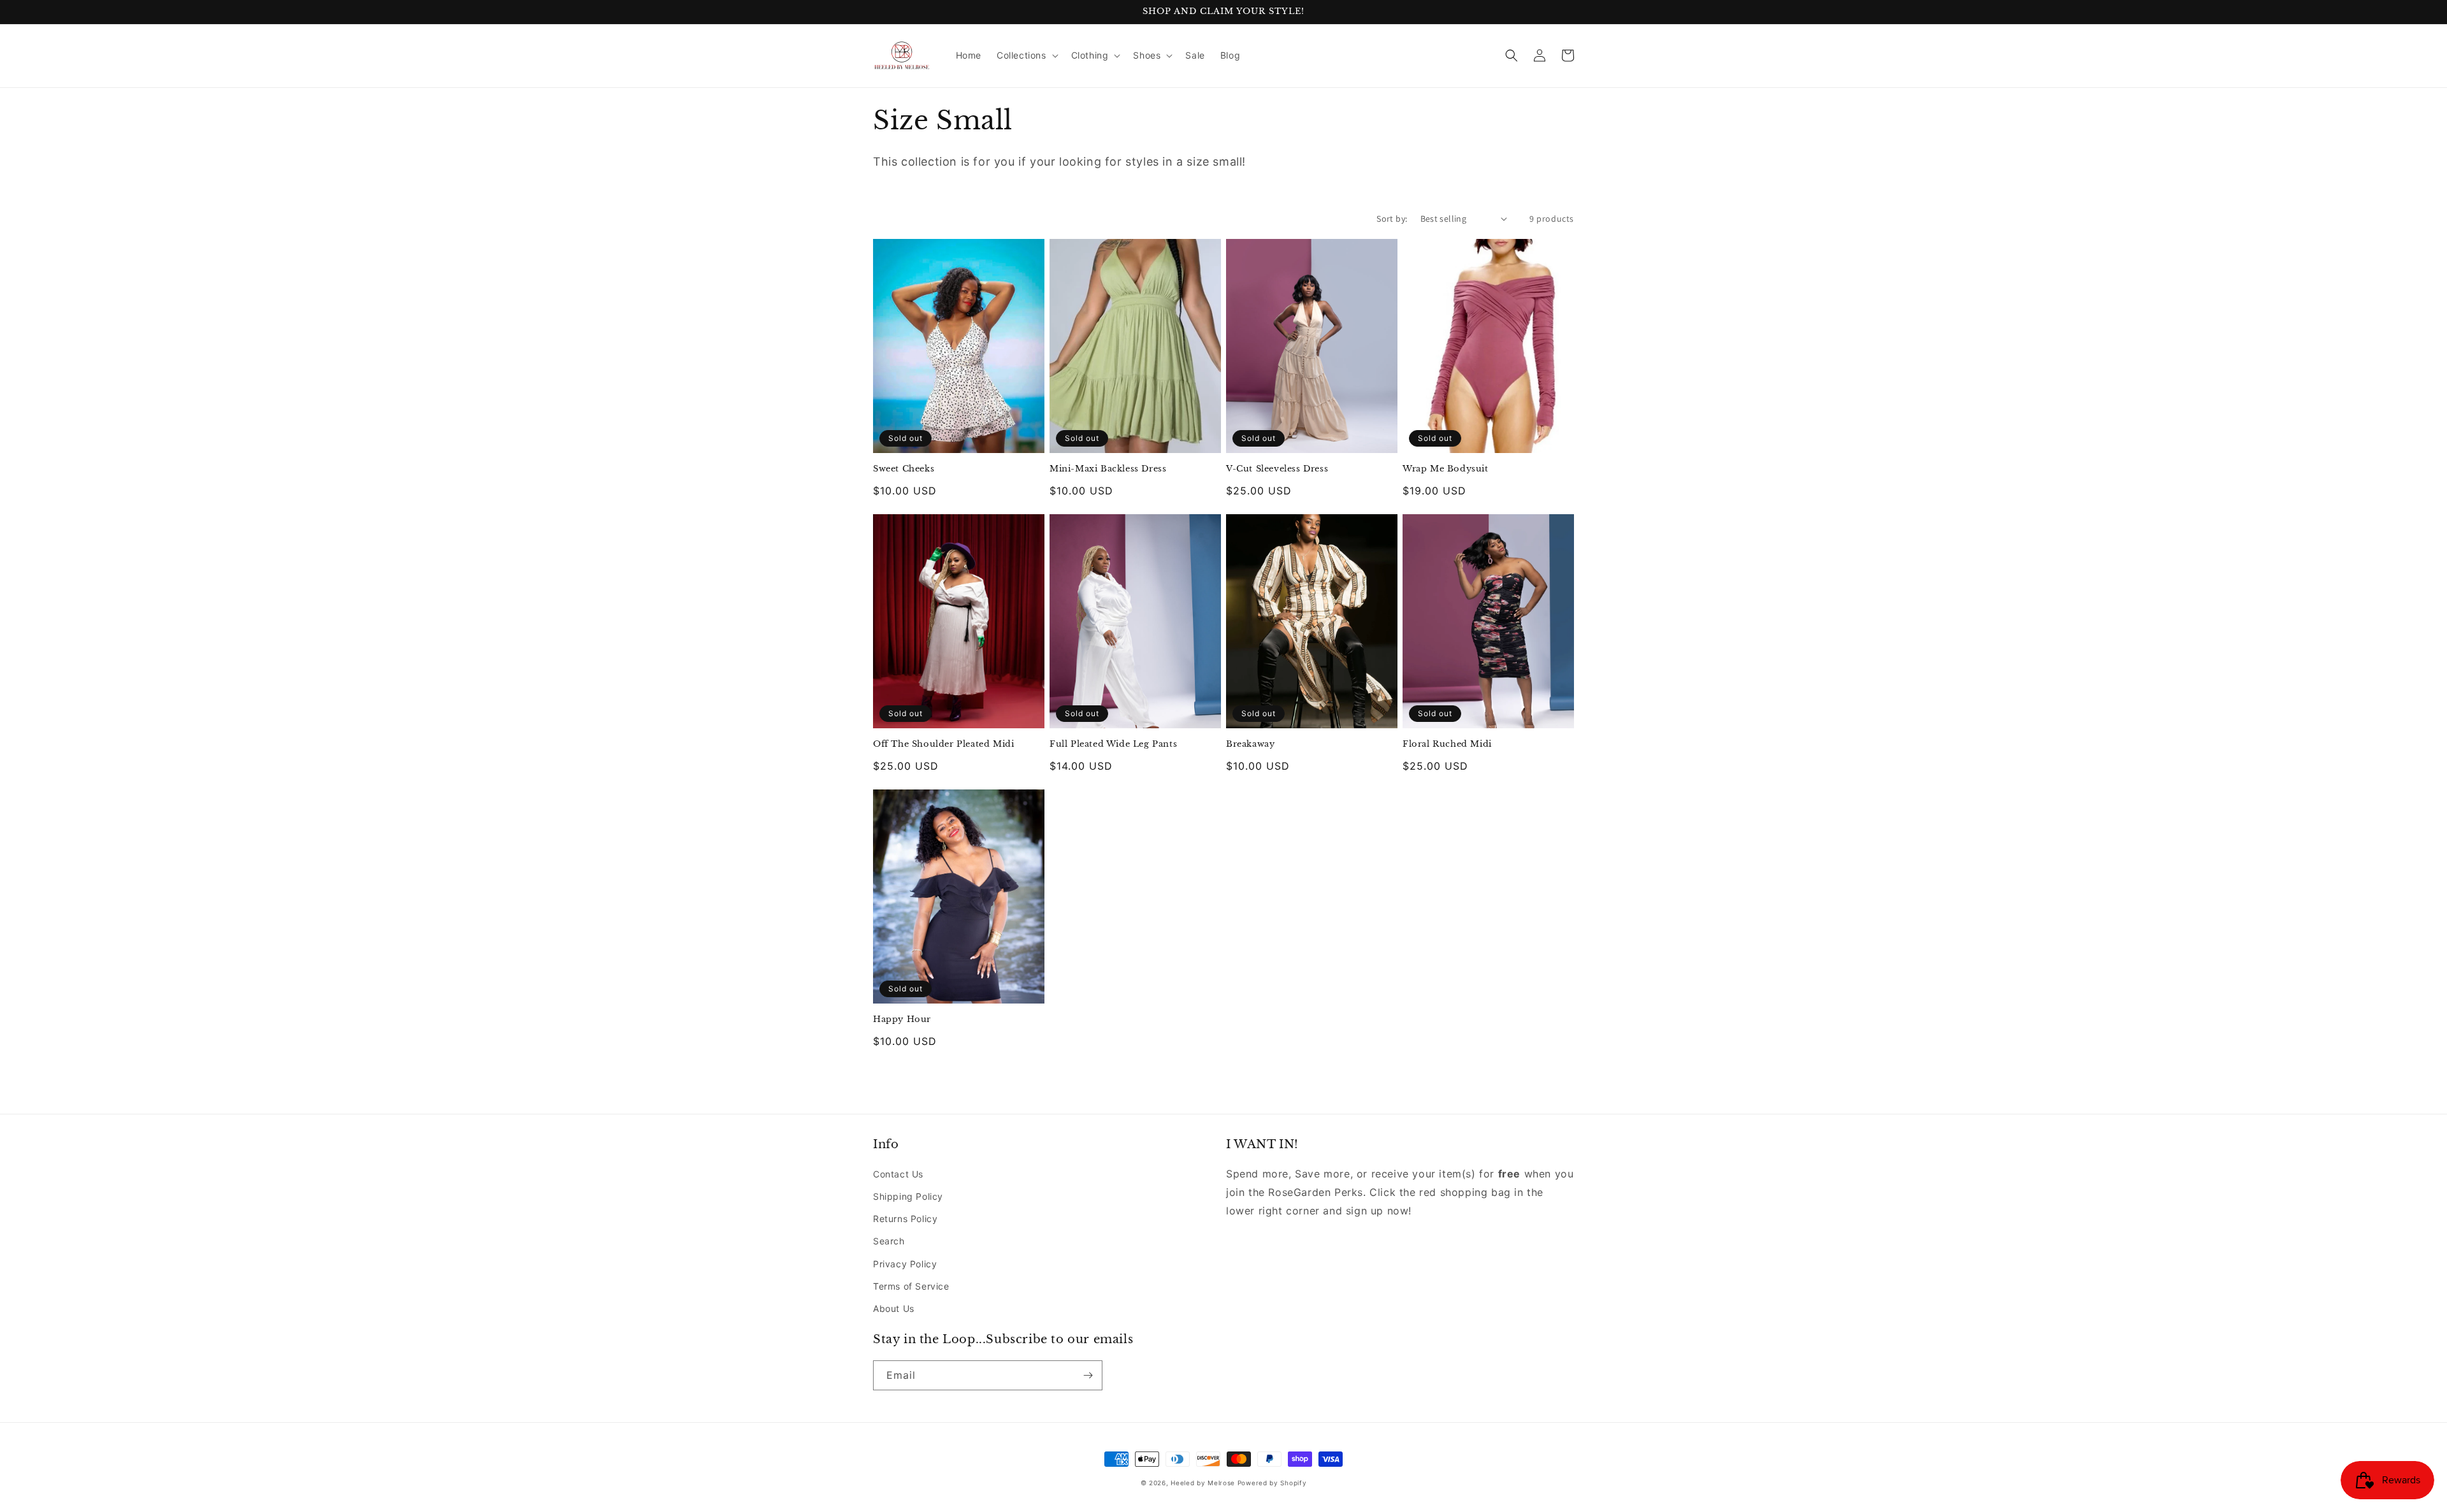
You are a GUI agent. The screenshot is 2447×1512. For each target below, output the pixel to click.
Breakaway (1250, 744)
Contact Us (898, 1174)
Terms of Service (911, 1286)
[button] (1026, 55)
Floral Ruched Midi (1447, 744)
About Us (894, 1308)
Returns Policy (905, 1219)
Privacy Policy (905, 1264)
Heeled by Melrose (1203, 1483)
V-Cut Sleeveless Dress (1277, 469)
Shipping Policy (908, 1196)
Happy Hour (902, 1019)
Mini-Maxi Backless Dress (1108, 469)
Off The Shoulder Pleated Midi (943, 744)
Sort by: (1392, 219)
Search (889, 1241)
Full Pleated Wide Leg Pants (1113, 744)
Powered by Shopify (1272, 1483)
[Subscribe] (1088, 1375)
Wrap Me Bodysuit (1446, 469)
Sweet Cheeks (904, 469)
